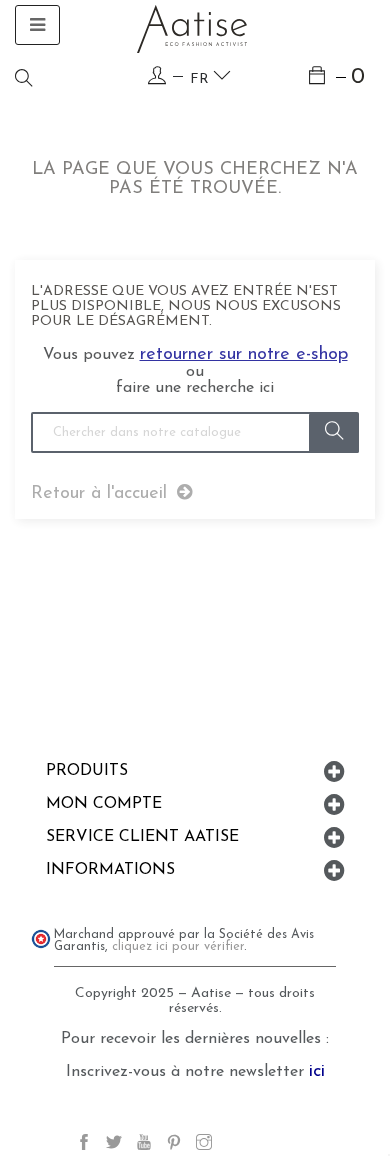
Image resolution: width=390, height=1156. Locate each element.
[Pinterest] (174, 1145)
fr (201, 79)
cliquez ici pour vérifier (178, 947)
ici (317, 1072)
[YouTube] (144, 1145)
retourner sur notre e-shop (244, 355)
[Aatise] (192, 29)
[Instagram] (204, 1145)
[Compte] (157, 76)
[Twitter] (114, 1145)
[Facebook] (84, 1145)
